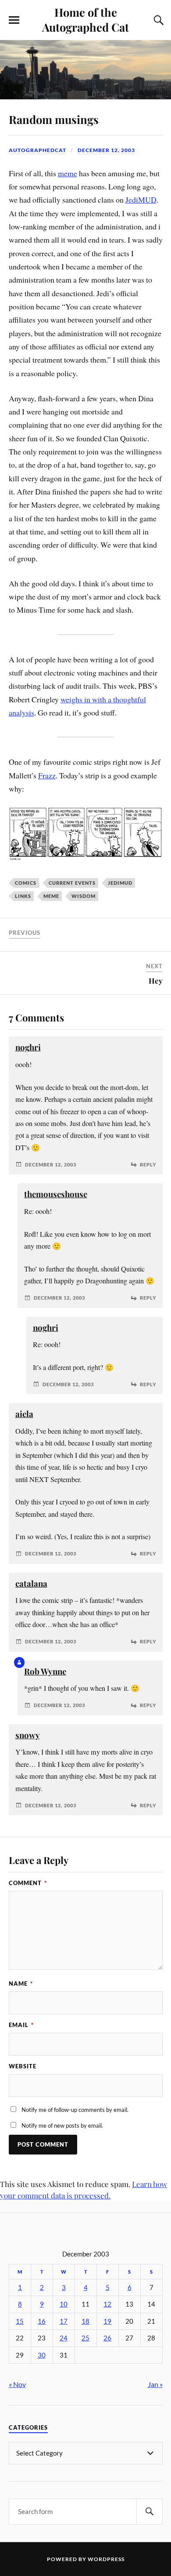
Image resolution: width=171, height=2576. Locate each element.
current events (72, 883)
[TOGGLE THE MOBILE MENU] (14, 20)
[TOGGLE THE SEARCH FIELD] (157, 20)
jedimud (120, 883)
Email (21, 2025)
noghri (28, 1047)
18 (85, 2321)
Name (21, 1984)
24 (64, 2338)
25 (85, 2338)
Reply (148, 1164)
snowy (28, 1735)
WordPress (106, 2559)
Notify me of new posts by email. (62, 2125)
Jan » (155, 2384)
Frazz (47, 775)
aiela (24, 1414)
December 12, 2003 (106, 150)
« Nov (17, 2384)
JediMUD (141, 200)
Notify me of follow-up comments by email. (75, 2110)
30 (42, 2355)
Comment (28, 1883)
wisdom (84, 896)
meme (68, 173)
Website (23, 2066)
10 (64, 2304)
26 (107, 2338)
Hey (156, 981)
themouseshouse (56, 1194)
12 (107, 2304)
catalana (31, 1583)
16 (42, 2321)
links (23, 896)
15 (20, 2321)
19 (107, 2321)
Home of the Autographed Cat (85, 19)
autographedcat (37, 150)
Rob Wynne (45, 1671)
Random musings (54, 119)
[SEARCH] (150, 2512)
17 (64, 2321)
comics (26, 883)
